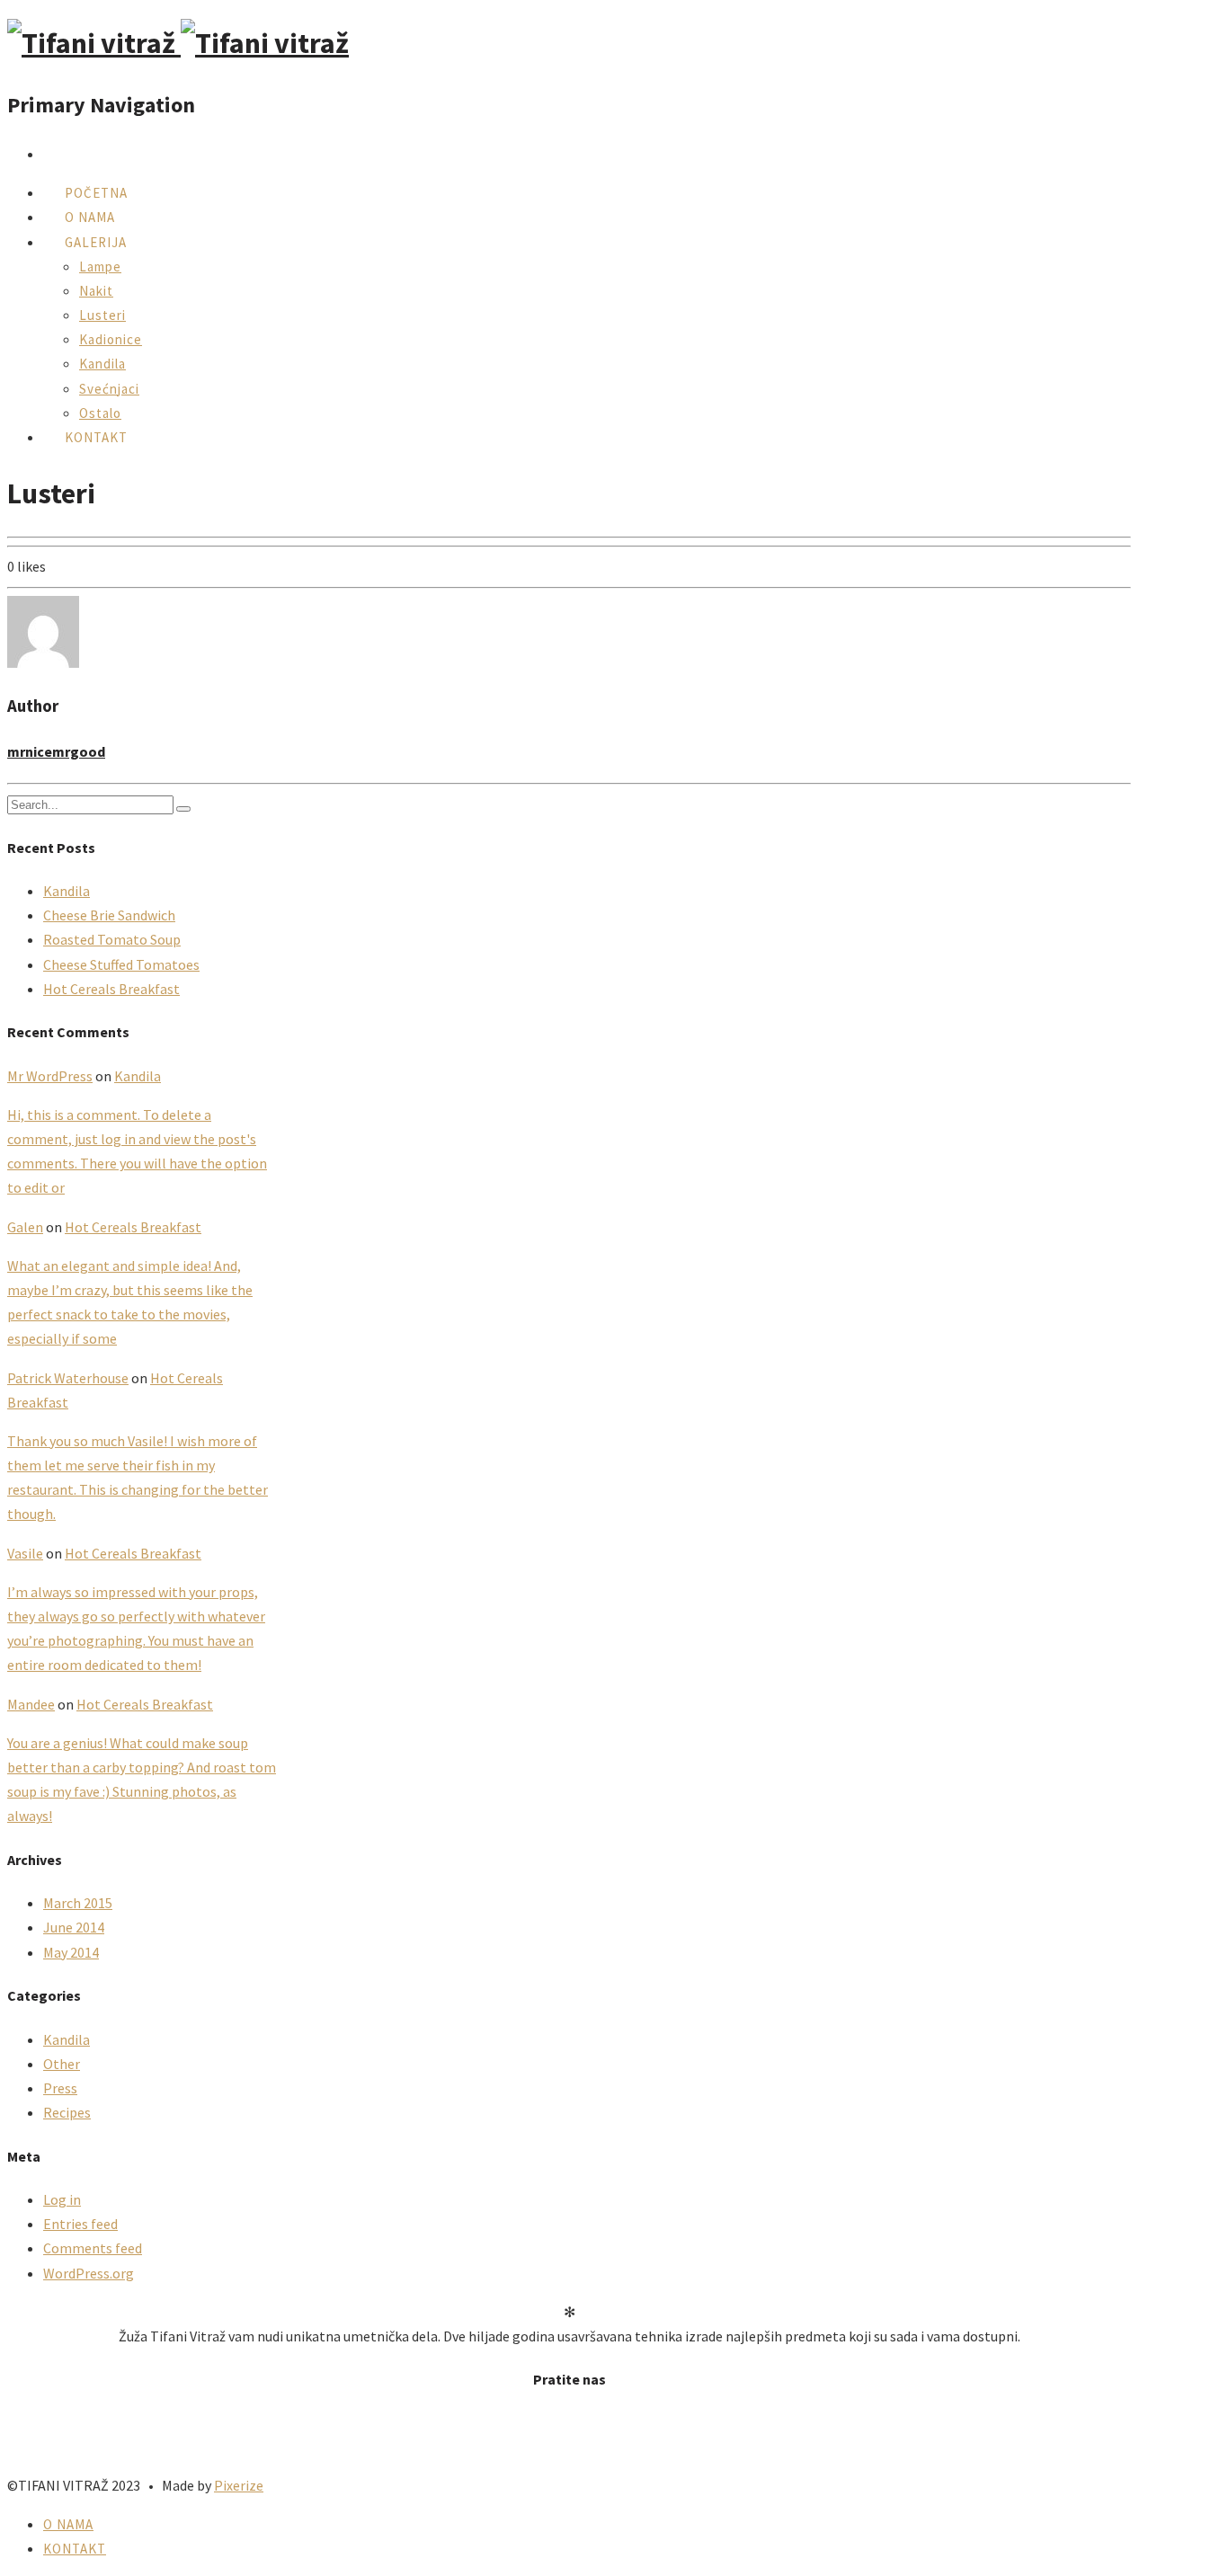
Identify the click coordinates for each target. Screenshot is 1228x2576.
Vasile (25, 1553)
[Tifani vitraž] (178, 43)
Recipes (67, 2112)
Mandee (31, 1704)
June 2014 (74, 1927)
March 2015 (78, 1903)
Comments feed (93, 2248)
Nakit (96, 291)
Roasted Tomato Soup (112, 939)
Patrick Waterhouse (68, 1378)
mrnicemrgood (56, 751)
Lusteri (102, 315)
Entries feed (80, 2224)
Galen (25, 1227)
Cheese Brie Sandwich (109, 915)
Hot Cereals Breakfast (111, 989)
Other (62, 2064)
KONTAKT (96, 437)
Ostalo (100, 413)
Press (60, 2088)
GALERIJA (96, 242)
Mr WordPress (50, 1076)
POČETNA (96, 193)
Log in (62, 2199)
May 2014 (71, 1952)
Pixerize (239, 2485)
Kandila (102, 364)
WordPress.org (89, 2273)
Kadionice (111, 339)
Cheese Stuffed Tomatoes (121, 964)
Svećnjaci (109, 389)
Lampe (100, 266)
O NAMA (90, 217)
